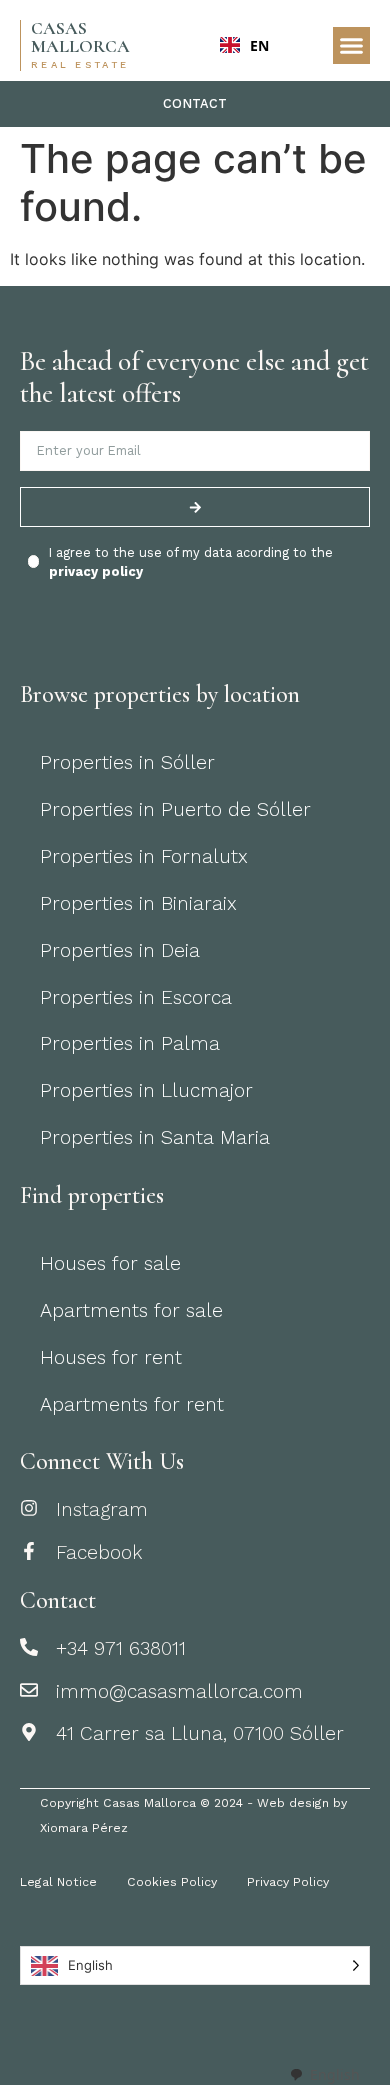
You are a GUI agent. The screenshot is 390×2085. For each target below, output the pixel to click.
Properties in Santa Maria (155, 1137)
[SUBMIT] (195, 507)
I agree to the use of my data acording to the (191, 562)
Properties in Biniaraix (138, 903)
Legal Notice (58, 1882)
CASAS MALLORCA (80, 37)
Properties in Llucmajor (146, 1090)
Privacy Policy (288, 1882)
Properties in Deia (120, 950)
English (335, 2074)
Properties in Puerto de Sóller (175, 809)
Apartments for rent (132, 1404)
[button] (352, 46)
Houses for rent (111, 1357)
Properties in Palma (130, 1043)
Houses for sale (110, 1263)
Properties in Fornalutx (144, 856)
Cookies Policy (172, 1882)
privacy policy (96, 571)
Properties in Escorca (136, 997)
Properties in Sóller (127, 762)
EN (259, 45)
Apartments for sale (131, 1310)
